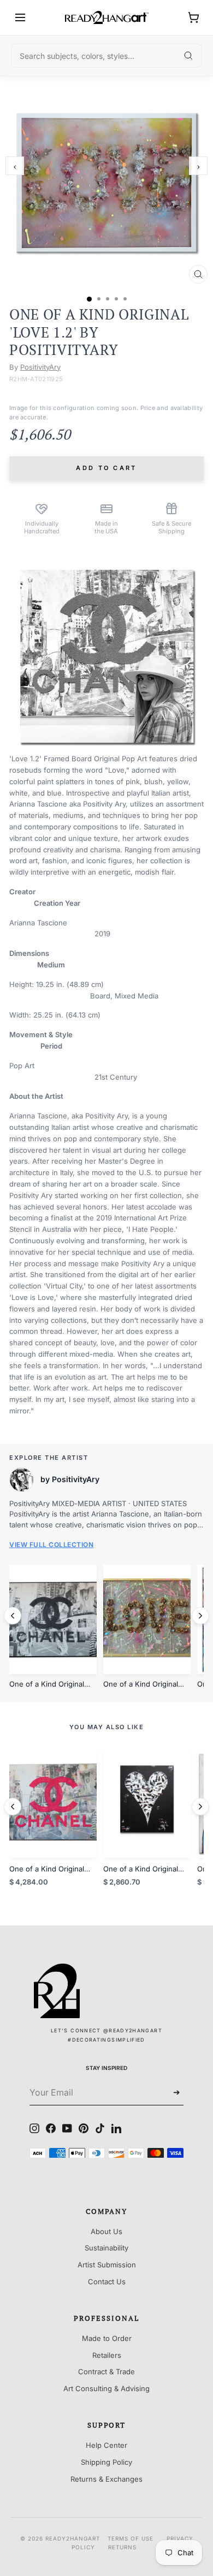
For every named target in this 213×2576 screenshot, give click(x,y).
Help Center (106, 2445)
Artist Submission (107, 2265)
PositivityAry (40, 367)
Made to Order (107, 2338)
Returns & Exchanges (106, 2479)
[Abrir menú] (20, 17)
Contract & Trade (106, 2372)
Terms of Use (131, 2538)
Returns (122, 2547)
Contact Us (107, 2282)
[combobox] (106, 56)
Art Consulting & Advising (106, 2388)
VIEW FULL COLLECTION (51, 1545)
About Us (106, 2231)
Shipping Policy (106, 2462)
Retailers (107, 2355)
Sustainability (106, 2248)
